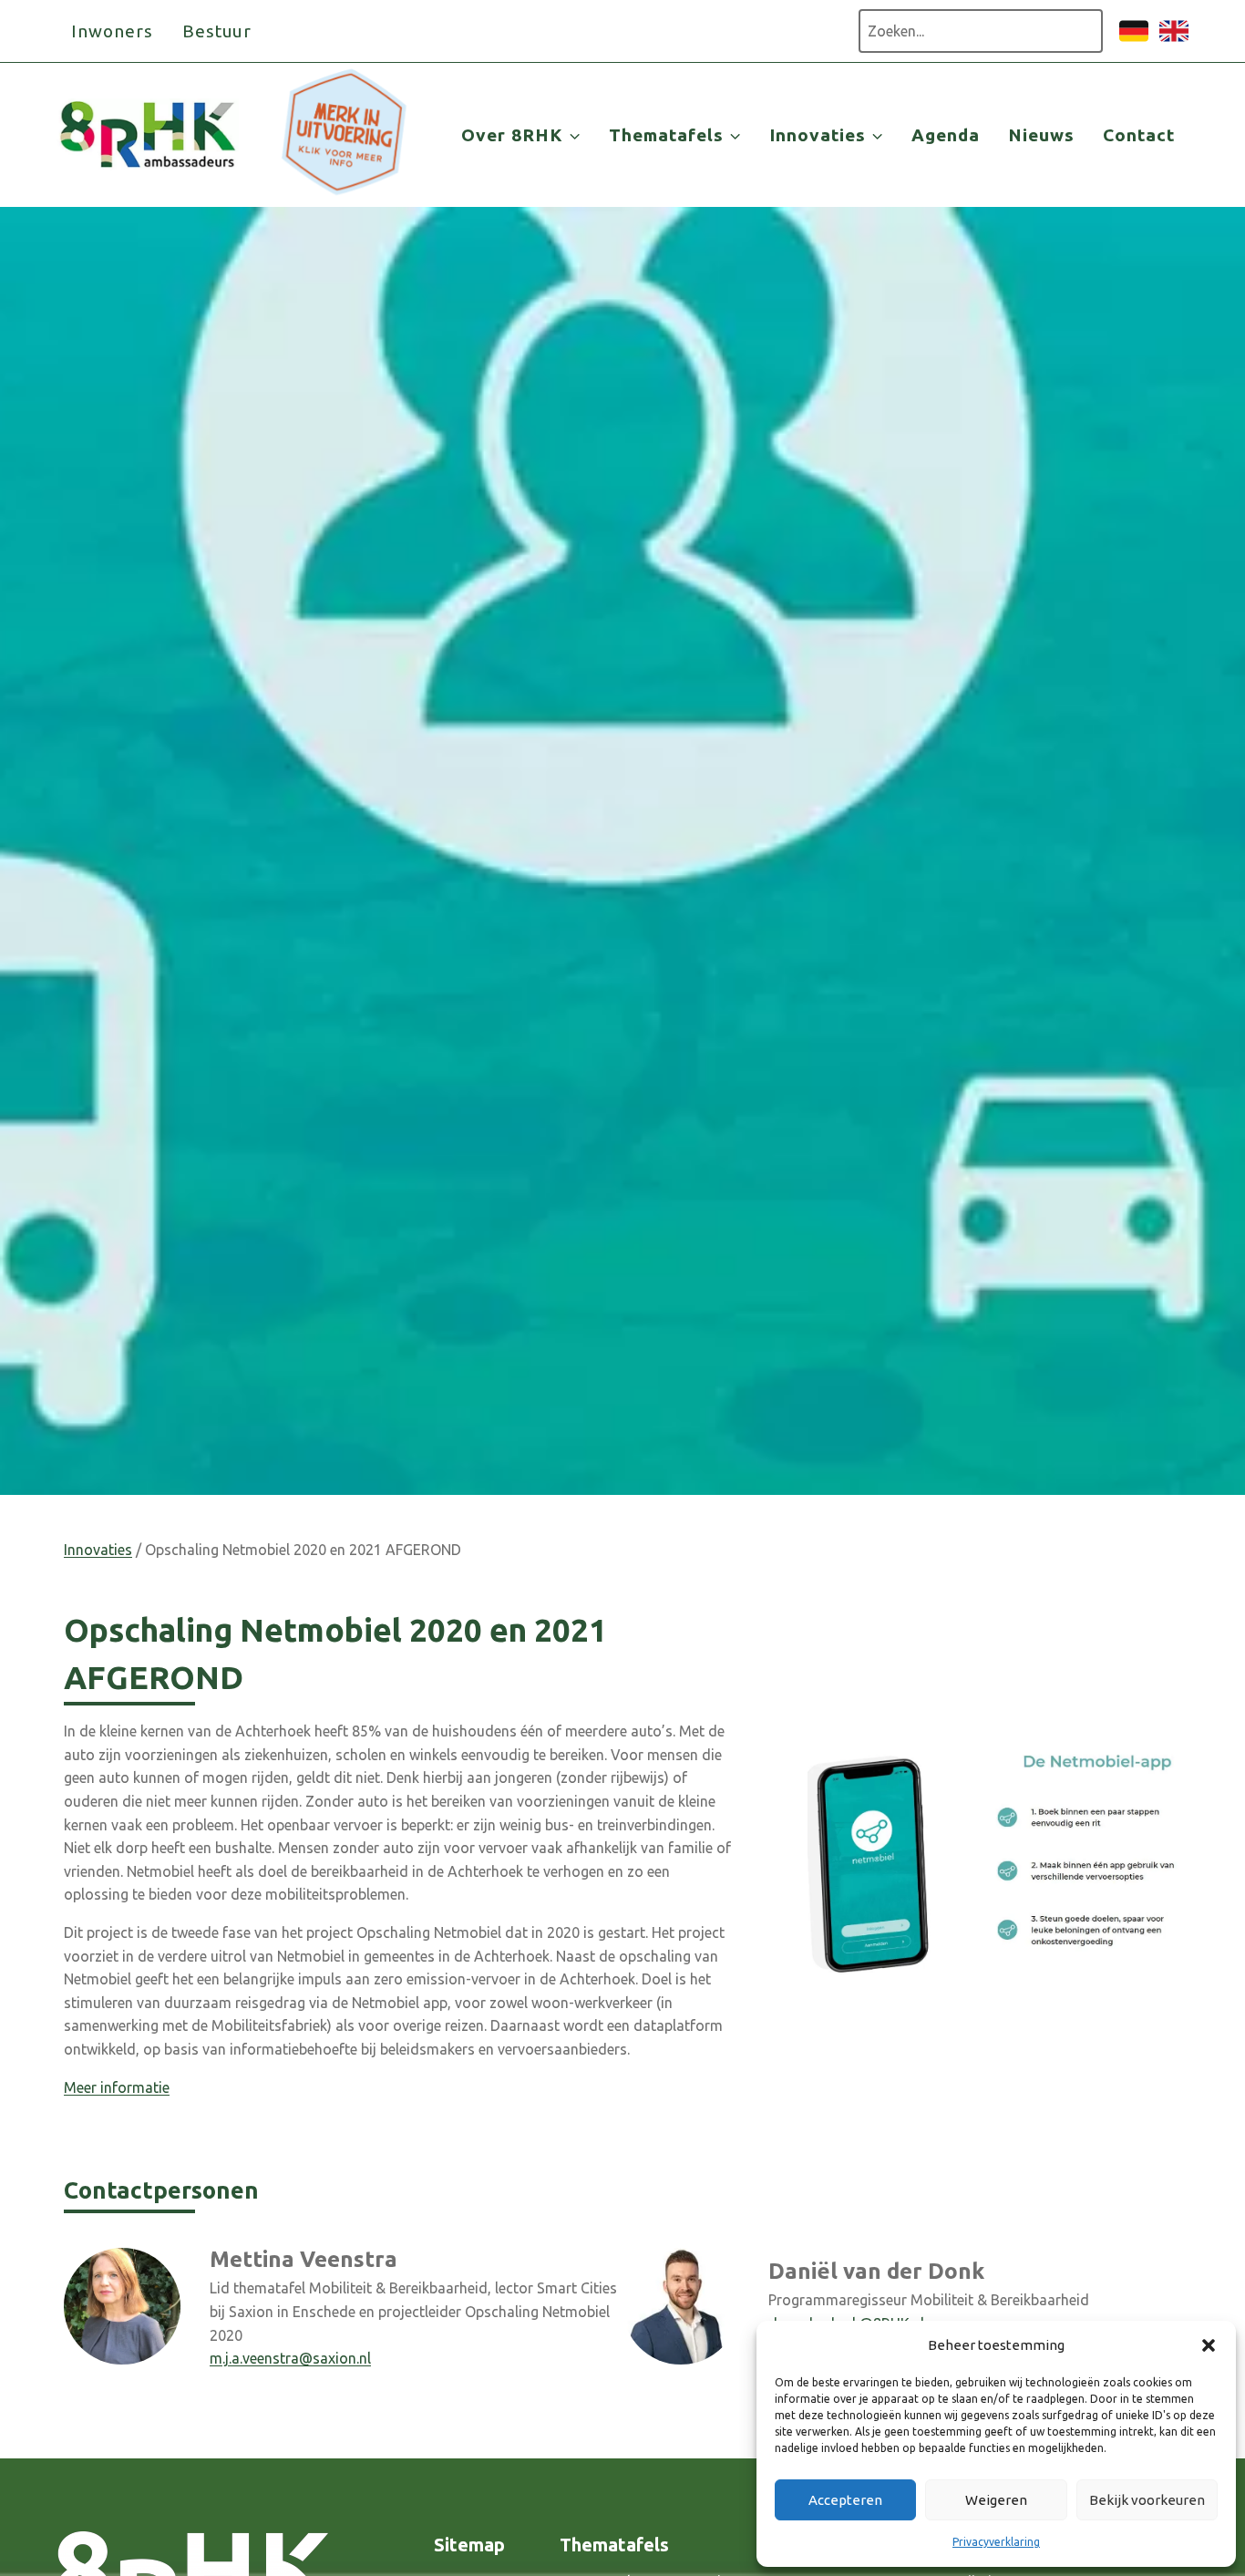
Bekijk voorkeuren (1147, 2500)
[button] (1209, 2345)
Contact (1139, 135)
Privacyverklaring (996, 2542)
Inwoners (112, 31)
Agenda (946, 135)
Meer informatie (117, 2087)
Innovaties (98, 1550)
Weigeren (996, 2500)
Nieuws (1041, 135)
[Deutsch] (1134, 40)
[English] (1174, 40)
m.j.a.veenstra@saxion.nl (290, 2358)
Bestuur (217, 31)
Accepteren (845, 2500)
